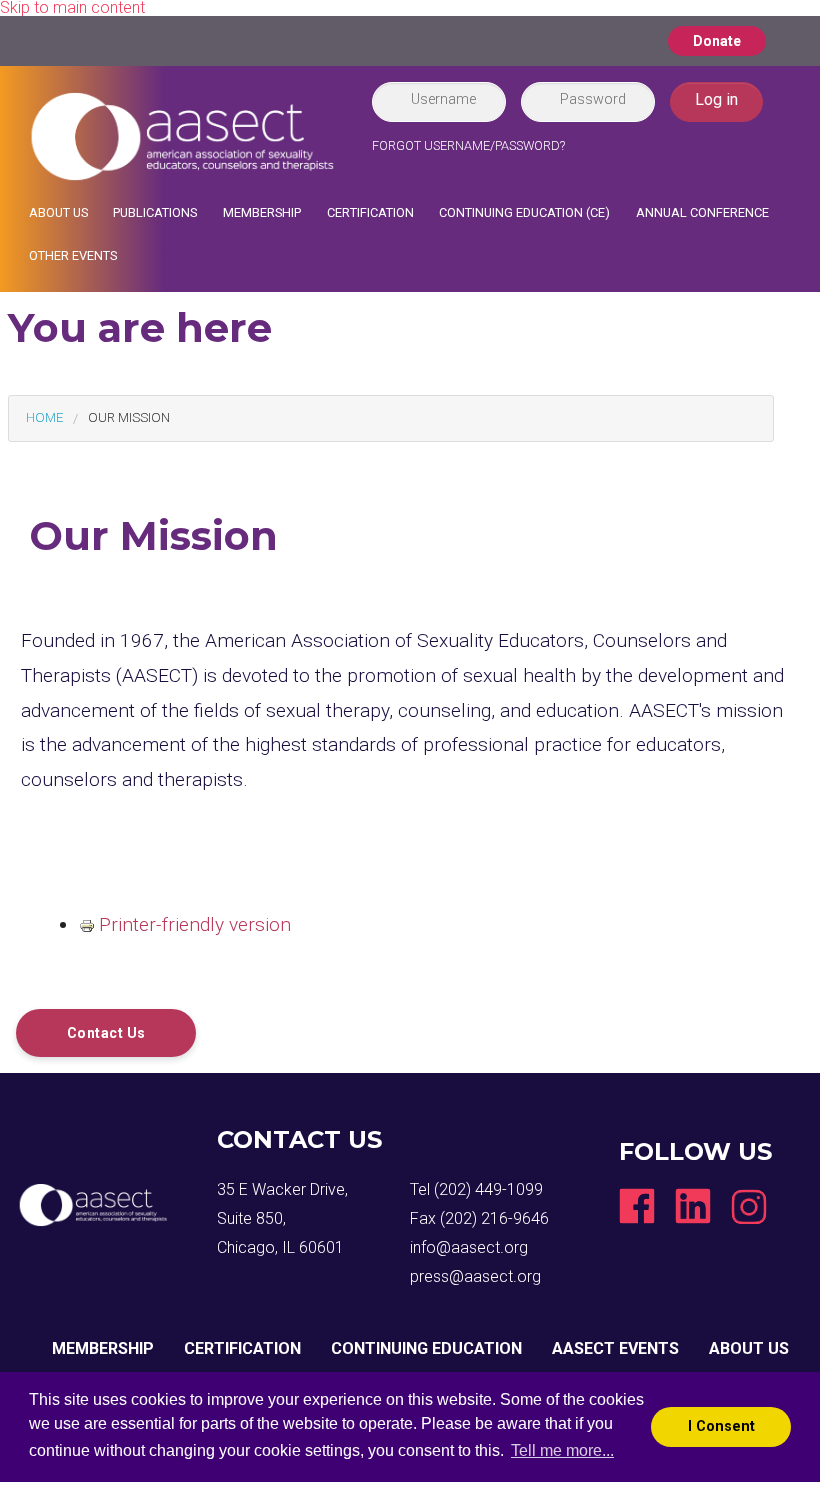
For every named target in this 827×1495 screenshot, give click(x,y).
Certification (370, 212)
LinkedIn (693, 1206)
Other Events (73, 255)
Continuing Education (426, 1348)
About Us (58, 212)
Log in (716, 99)
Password (593, 99)
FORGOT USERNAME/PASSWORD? (468, 145)
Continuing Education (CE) (524, 212)
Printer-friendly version (195, 924)
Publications (155, 212)
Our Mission (129, 417)
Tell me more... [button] (562, 1450)
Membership (262, 212)
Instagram (749, 1206)
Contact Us (106, 1033)
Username (443, 99)
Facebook (637, 1206)
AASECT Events (615, 1348)
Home (44, 417)
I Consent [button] (721, 1426)
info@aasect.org (469, 1247)
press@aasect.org (475, 1276)
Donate (717, 41)
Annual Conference (702, 212)
